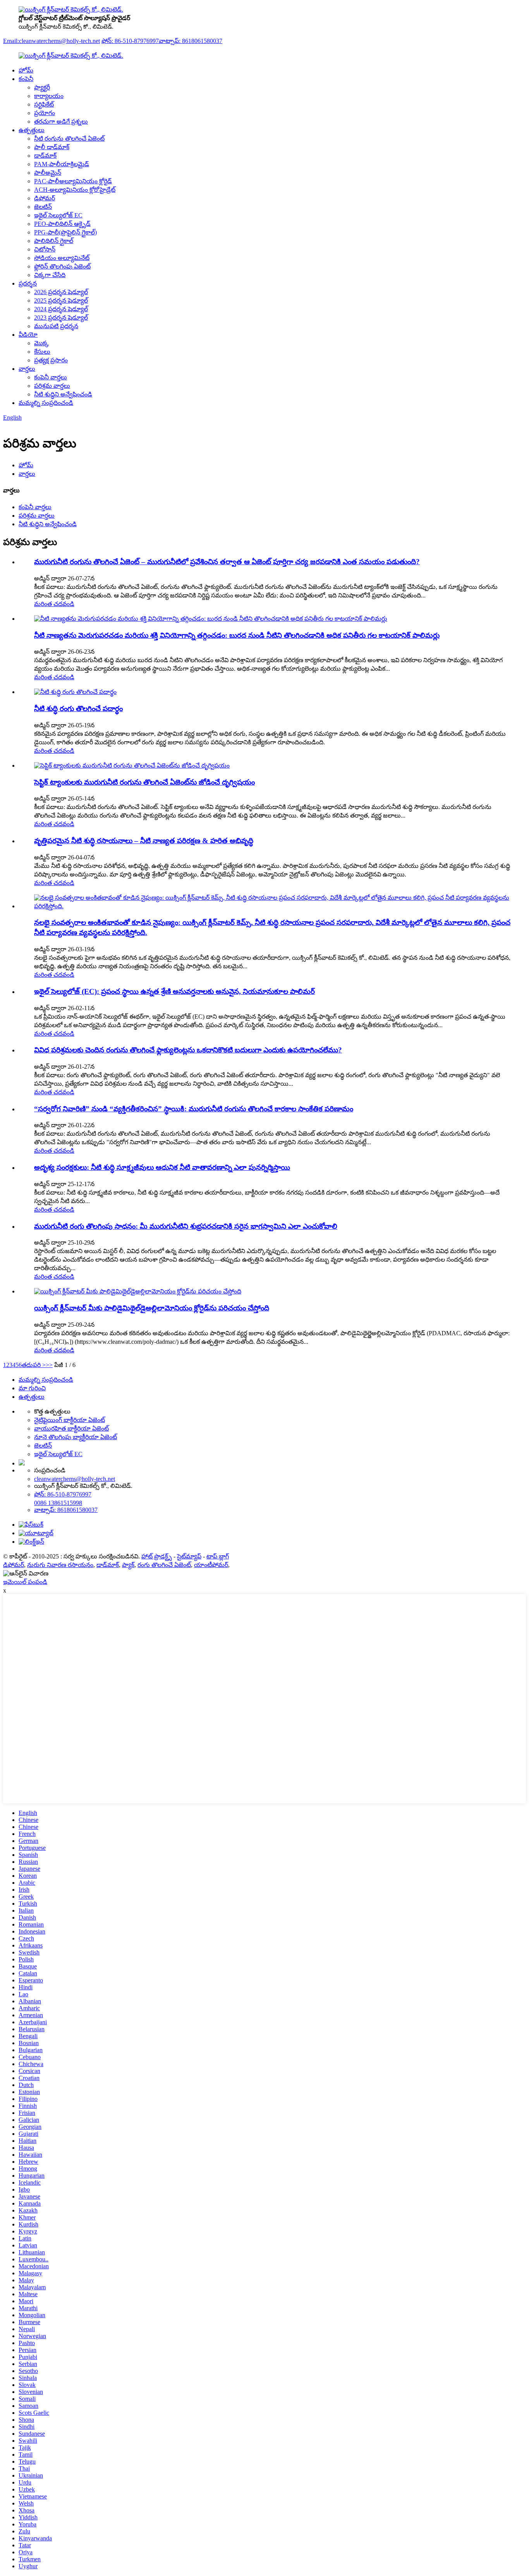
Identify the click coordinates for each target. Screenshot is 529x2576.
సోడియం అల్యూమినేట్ (62, 258)
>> (49, 1365)
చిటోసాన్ (45, 249)
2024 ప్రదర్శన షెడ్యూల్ (61, 309)
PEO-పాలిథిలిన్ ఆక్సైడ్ (62, 224)
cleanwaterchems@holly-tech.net (75, 1479)
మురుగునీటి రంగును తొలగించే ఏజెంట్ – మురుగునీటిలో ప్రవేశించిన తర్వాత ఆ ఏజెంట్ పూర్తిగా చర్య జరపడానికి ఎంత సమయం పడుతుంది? (227, 562)
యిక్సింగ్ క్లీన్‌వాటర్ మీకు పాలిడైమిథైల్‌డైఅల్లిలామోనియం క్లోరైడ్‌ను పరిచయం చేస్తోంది (152, 1308)
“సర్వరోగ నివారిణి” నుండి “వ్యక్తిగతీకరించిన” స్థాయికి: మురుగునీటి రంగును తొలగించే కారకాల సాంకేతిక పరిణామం (194, 1109)
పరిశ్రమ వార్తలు (52, 386)
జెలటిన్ (43, 207)
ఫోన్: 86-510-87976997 (130, 41)
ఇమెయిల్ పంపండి (25, 1582)
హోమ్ (26, 70)
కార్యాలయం (49, 96)
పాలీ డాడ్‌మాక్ (52, 147)
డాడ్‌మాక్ (45, 156)
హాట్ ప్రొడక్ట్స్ (157, 1556)
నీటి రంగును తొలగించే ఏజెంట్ (69, 139)
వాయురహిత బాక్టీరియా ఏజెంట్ (71, 1428)
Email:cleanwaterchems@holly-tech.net (52, 41)
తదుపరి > (34, 1365)
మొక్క (41, 343)
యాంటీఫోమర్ (211, 1565)
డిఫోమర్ (45, 198)
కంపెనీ (26, 79)
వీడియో (28, 335)
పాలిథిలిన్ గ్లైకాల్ (54, 241)
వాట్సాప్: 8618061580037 (191, 41)
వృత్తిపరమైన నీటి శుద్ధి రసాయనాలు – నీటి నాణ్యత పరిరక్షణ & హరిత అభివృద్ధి (144, 841)
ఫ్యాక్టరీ (42, 87)
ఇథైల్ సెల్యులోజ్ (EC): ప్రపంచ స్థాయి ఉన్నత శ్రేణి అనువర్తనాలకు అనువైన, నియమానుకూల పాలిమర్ (174, 991)
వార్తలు (27, 369)
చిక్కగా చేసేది (50, 275)
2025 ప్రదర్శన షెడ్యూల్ (61, 300)
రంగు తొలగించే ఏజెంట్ (164, 1565)
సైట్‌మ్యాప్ (189, 1556)
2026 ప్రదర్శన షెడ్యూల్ (61, 292)
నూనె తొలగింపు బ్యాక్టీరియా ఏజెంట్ (76, 1437)
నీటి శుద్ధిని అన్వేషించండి (63, 394)
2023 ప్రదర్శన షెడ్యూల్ (61, 318)
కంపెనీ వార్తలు (51, 377)
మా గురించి (32, 1388)
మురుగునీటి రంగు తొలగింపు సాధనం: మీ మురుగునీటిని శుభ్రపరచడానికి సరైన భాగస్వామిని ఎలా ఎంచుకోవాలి (186, 1226)
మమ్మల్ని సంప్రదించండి (46, 403)
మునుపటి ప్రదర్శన (56, 326)
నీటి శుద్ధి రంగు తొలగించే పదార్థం (78, 709)
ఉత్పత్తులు (32, 130)
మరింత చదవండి (54, 604)
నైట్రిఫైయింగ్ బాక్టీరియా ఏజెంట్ (70, 1420)
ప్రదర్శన (28, 283)
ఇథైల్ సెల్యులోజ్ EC (58, 215)
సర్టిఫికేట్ (44, 104)
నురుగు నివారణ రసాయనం (60, 1565)
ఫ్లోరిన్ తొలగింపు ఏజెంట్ (62, 266)
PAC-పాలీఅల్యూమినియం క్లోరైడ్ (73, 181)
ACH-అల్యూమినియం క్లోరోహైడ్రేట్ (75, 190)
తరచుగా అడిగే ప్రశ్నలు (61, 121)
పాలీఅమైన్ (48, 173)
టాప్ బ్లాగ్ (218, 1556)
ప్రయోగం (45, 113)
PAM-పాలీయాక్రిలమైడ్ (62, 164)
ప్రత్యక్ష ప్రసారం (51, 360)
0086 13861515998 (58, 1503)
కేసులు (42, 352)
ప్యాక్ (128, 1565)
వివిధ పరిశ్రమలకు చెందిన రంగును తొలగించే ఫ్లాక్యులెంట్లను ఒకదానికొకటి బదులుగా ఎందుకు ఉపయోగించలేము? (188, 1050)
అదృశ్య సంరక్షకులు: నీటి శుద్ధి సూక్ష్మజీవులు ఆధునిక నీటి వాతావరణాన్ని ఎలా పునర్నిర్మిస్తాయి (162, 1167)
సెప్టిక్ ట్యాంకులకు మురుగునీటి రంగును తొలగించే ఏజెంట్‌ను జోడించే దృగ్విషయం (144, 782)
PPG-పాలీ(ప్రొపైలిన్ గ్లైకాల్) (65, 232)
